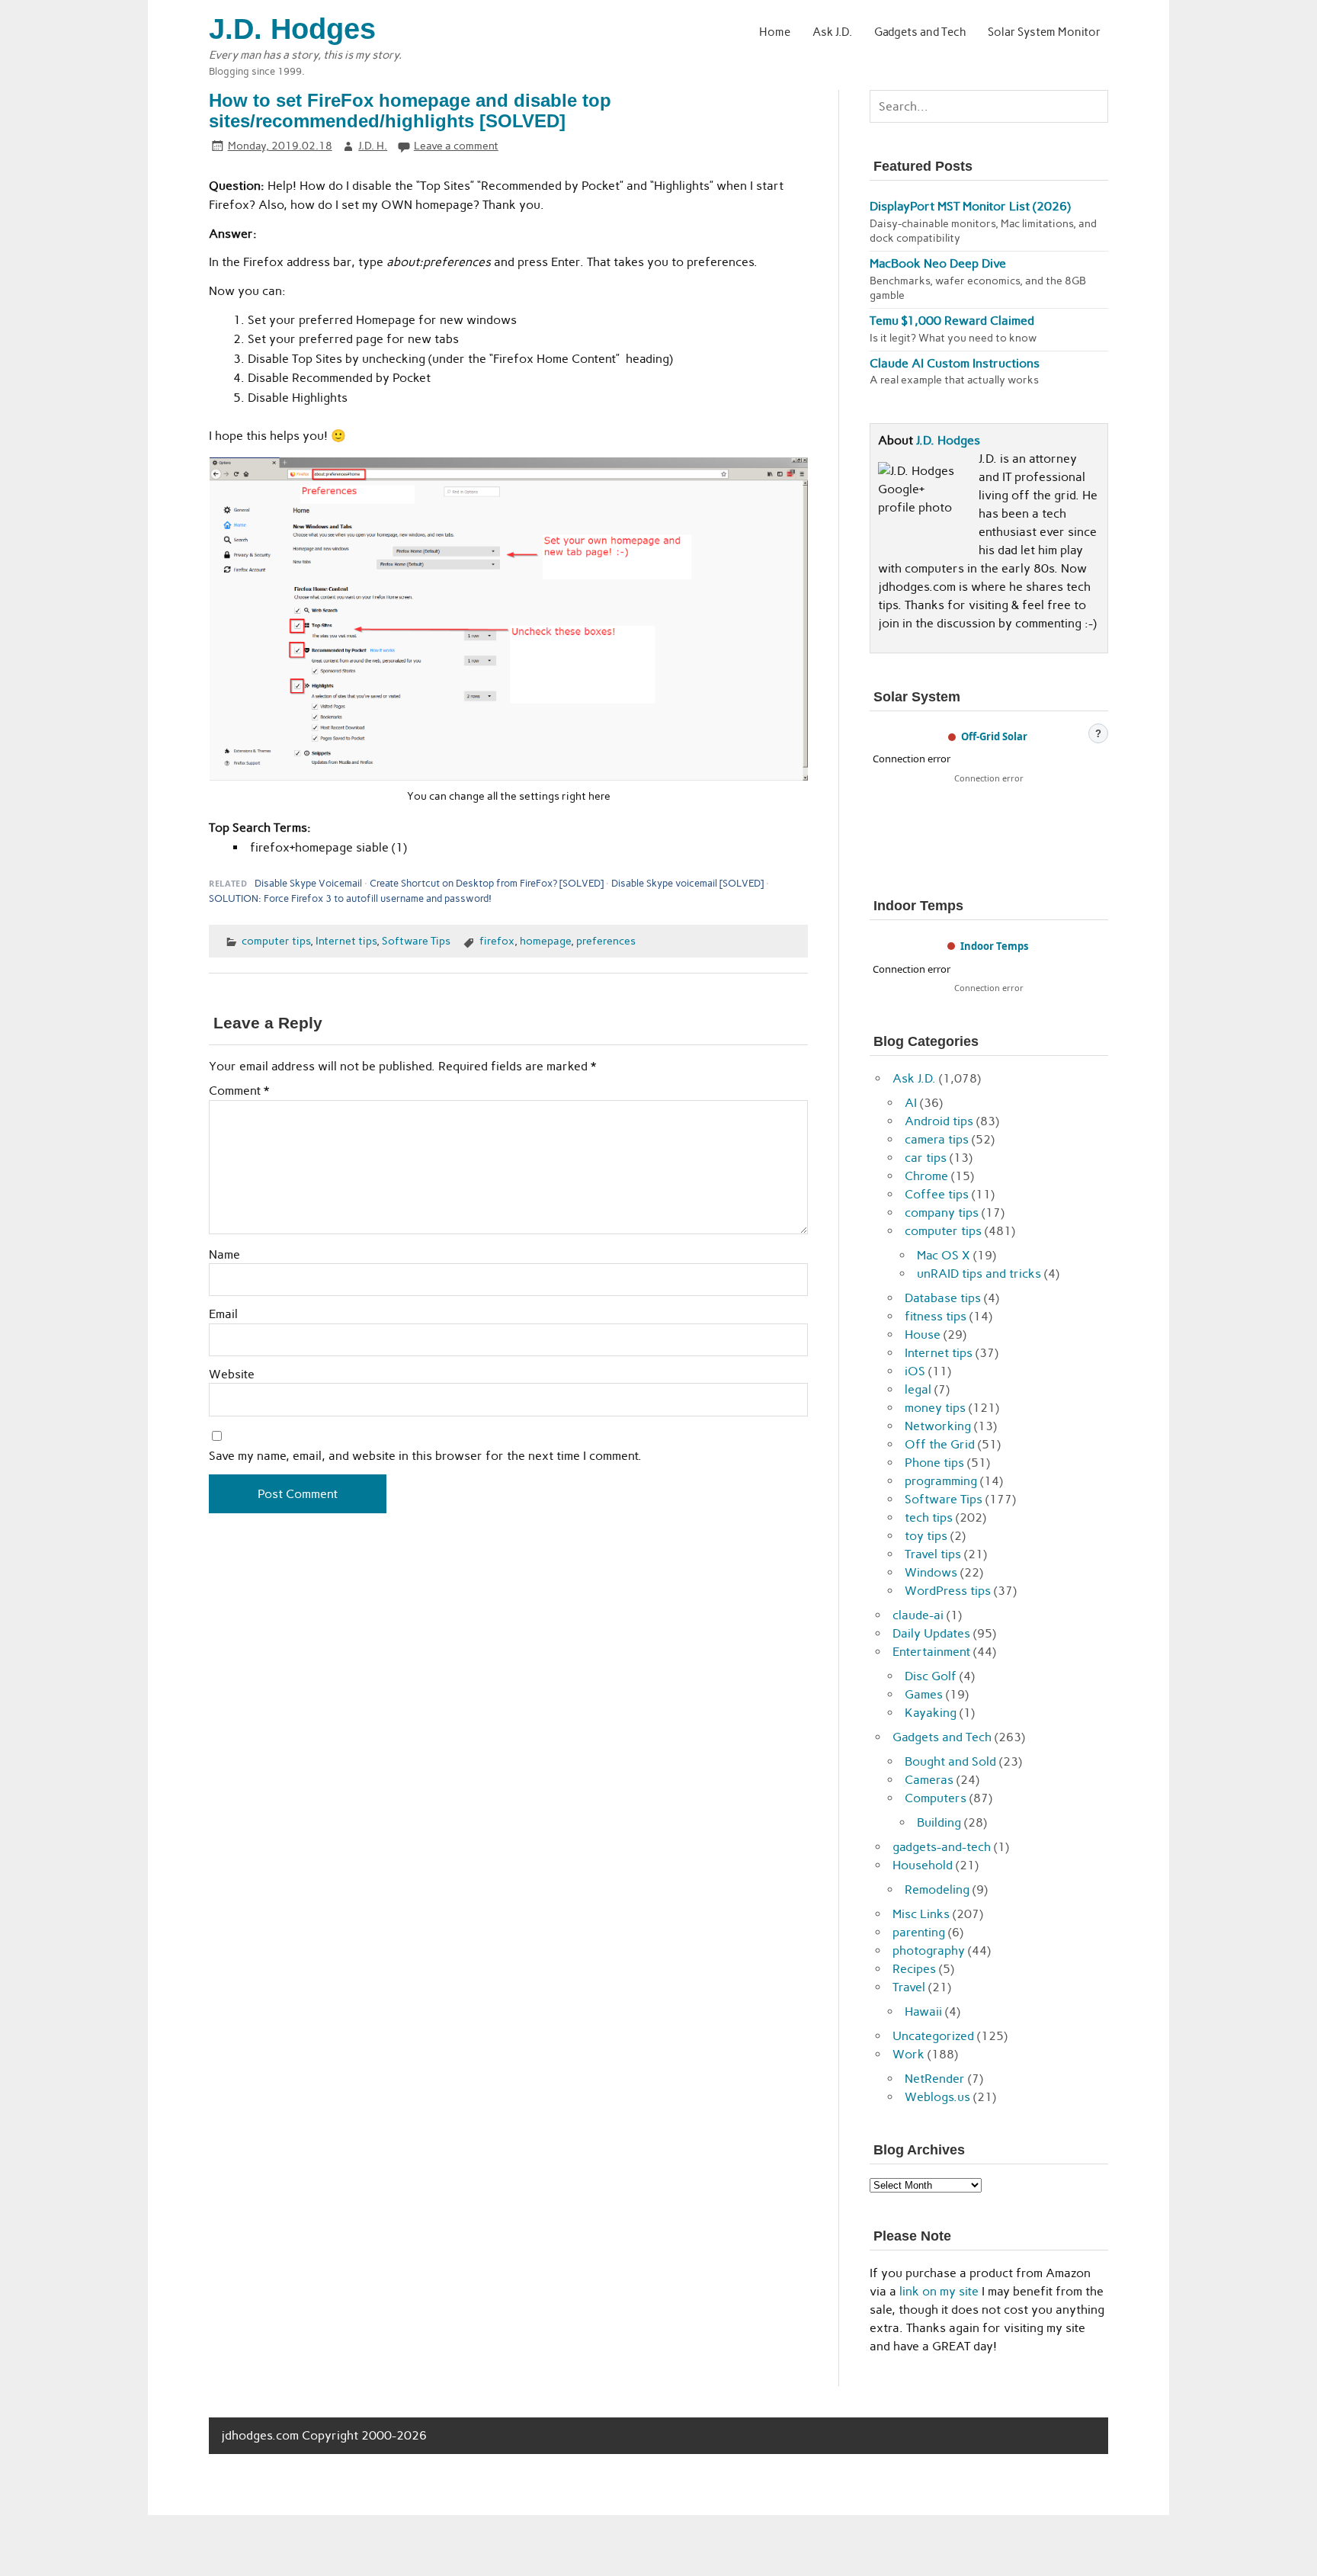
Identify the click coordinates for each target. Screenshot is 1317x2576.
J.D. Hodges (948, 440)
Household (923, 1865)
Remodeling (937, 1889)
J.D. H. (373, 146)
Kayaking (931, 1713)
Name (224, 1255)
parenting (919, 1932)
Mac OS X (944, 1255)
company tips (942, 1213)
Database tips (943, 1298)
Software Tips (416, 941)
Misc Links (921, 1914)
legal (918, 1389)
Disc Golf (931, 1676)
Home (775, 32)
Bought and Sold (950, 1761)
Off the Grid (940, 1444)
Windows (931, 1572)
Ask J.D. (832, 32)
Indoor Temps (994, 946)
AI (911, 1103)
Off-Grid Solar (994, 736)
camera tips (937, 1139)
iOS (915, 1371)
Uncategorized (933, 2036)
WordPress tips (948, 1591)
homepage (545, 941)
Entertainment (931, 1652)
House (923, 1335)
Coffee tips (937, 1194)
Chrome (926, 1176)
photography (929, 1950)
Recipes (914, 1969)
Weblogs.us (937, 2097)
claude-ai (918, 1615)
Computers (936, 1798)
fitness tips (936, 1316)
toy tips (926, 1536)
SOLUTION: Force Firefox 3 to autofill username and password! (350, 898)
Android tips (939, 1121)
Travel (909, 1987)
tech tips (929, 1517)
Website (232, 1375)
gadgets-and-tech (942, 1847)
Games (924, 1694)
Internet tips (346, 941)
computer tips (276, 941)
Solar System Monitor (1044, 32)
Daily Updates (931, 1633)
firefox (497, 941)
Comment (239, 1091)
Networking (938, 1426)
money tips (935, 1408)
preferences (606, 941)
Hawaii (923, 2011)
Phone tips (934, 1463)
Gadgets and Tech (920, 32)
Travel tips (933, 1554)
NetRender (935, 2079)
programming (941, 1481)
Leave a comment (456, 146)
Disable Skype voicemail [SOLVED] (687, 883)
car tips (926, 1158)
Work (908, 2054)
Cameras (929, 1780)
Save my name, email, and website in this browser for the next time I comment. (425, 1456)
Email (223, 1314)
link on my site (939, 2291)
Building (939, 1822)
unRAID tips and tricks (979, 1274)
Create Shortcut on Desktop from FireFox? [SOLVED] (487, 883)
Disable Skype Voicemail (308, 883)
